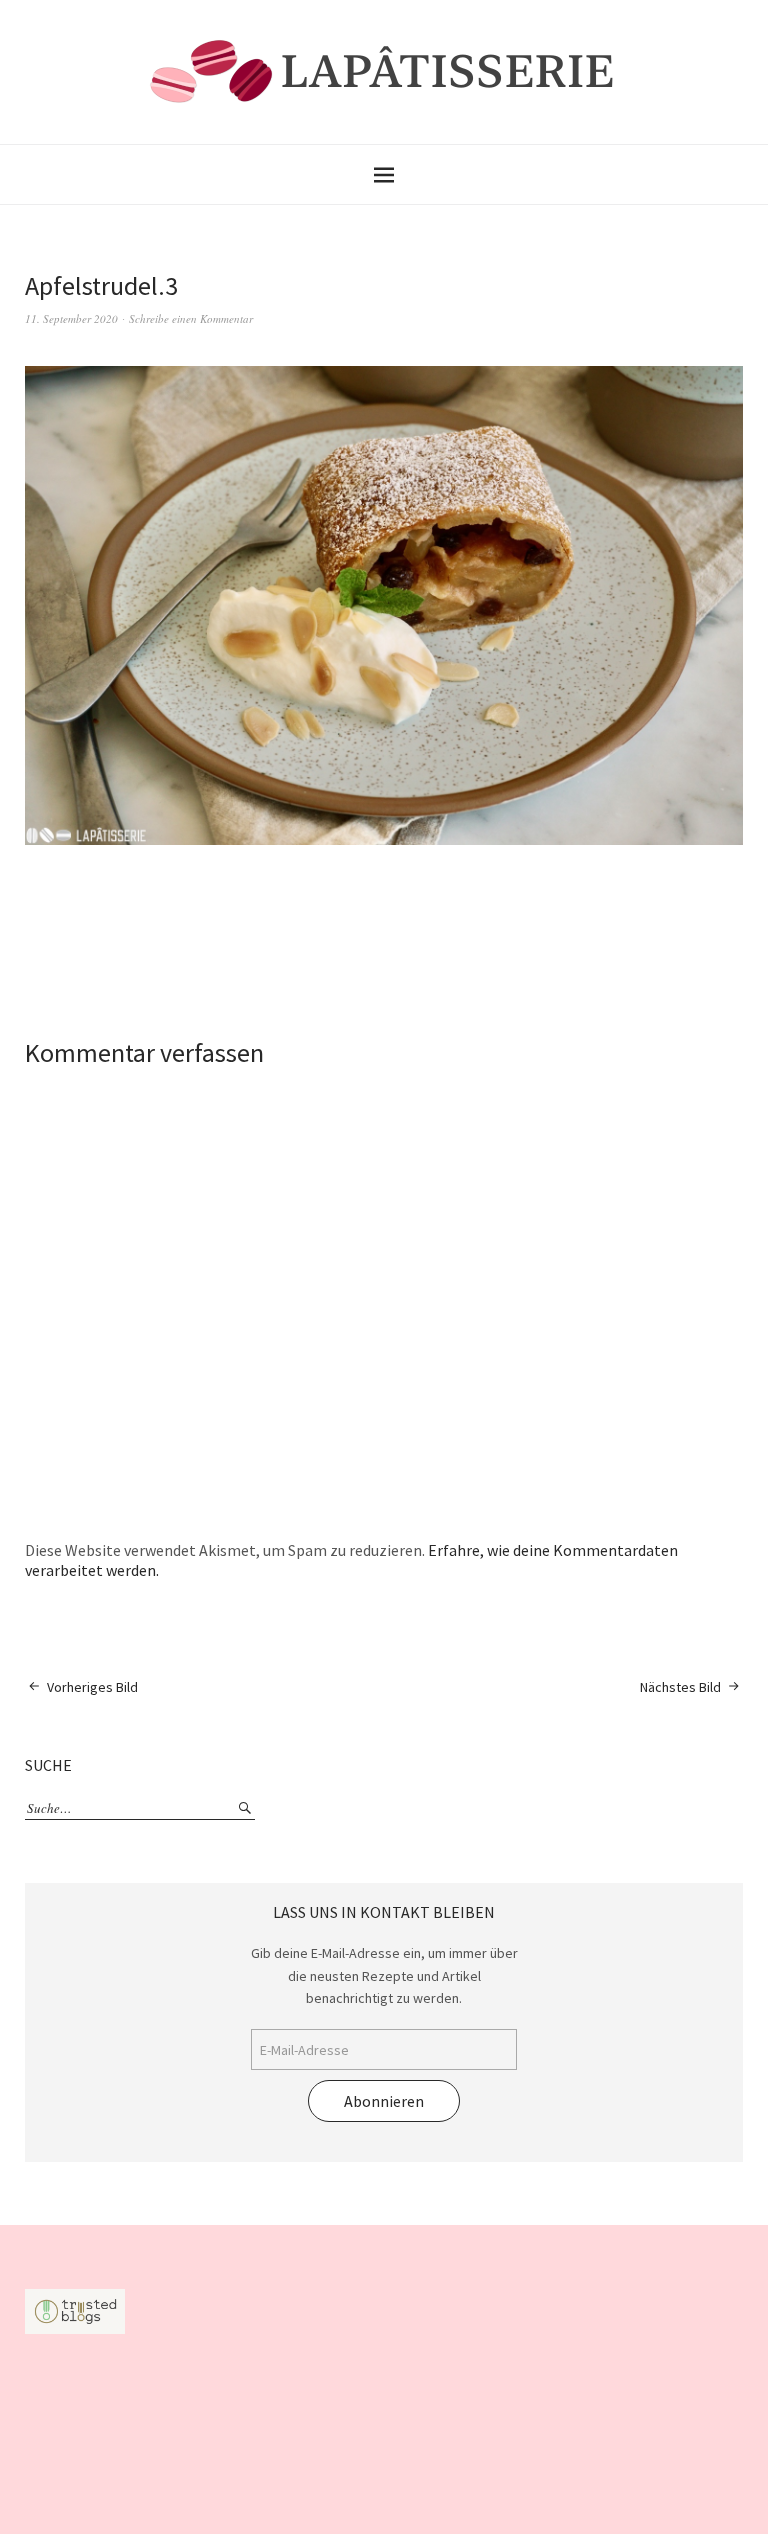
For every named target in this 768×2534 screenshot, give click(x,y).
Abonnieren (384, 2101)
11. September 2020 (71, 318)
